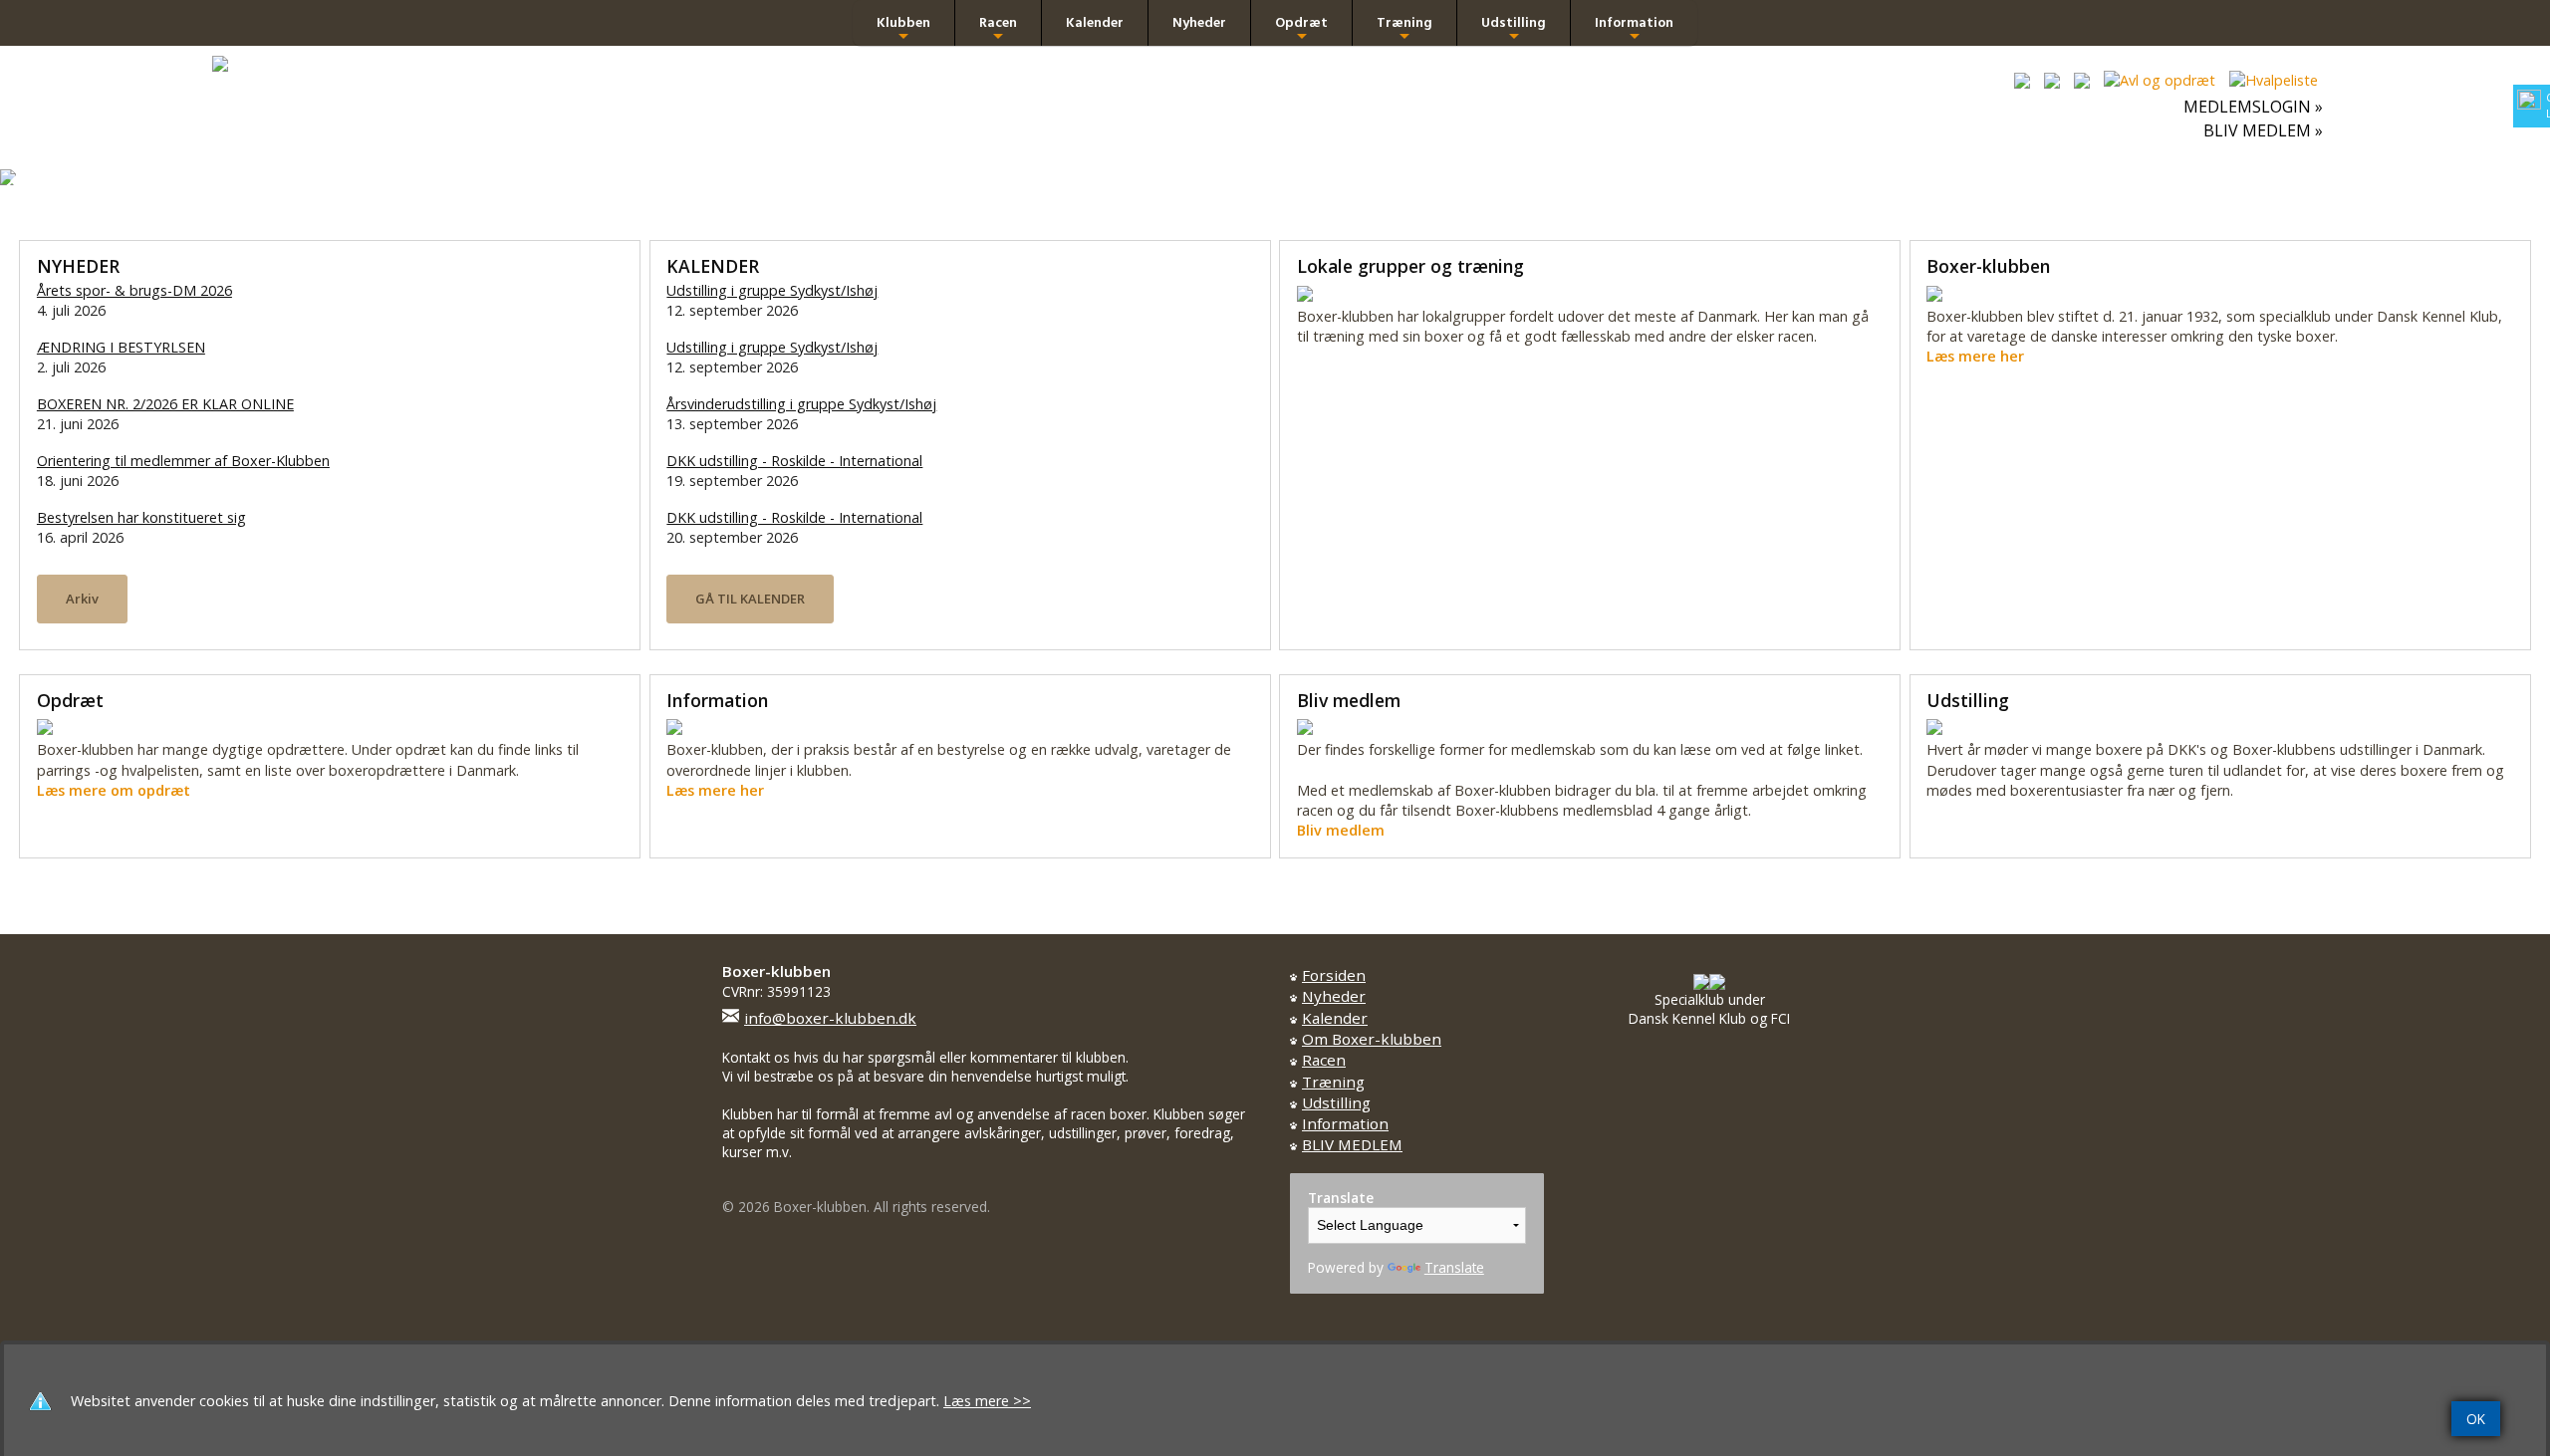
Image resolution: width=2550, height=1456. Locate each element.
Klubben (903, 28)
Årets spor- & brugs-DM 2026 (134, 290)
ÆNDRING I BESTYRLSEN (121, 347)
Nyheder (1199, 22)
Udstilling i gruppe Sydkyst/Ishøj (772, 290)
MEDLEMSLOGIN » (2253, 107)
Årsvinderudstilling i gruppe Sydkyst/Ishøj (801, 404)
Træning (1404, 28)
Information (1634, 28)
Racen (998, 28)
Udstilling (1514, 28)
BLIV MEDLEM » (2263, 130)
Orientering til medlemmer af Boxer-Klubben (183, 461)
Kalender (1095, 22)
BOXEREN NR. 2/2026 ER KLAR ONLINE (165, 404)
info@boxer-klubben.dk (830, 1018)
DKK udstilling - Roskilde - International (794, 461)
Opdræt (1301, 28)
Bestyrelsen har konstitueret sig (141, 517)
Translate (1454, 1267)
